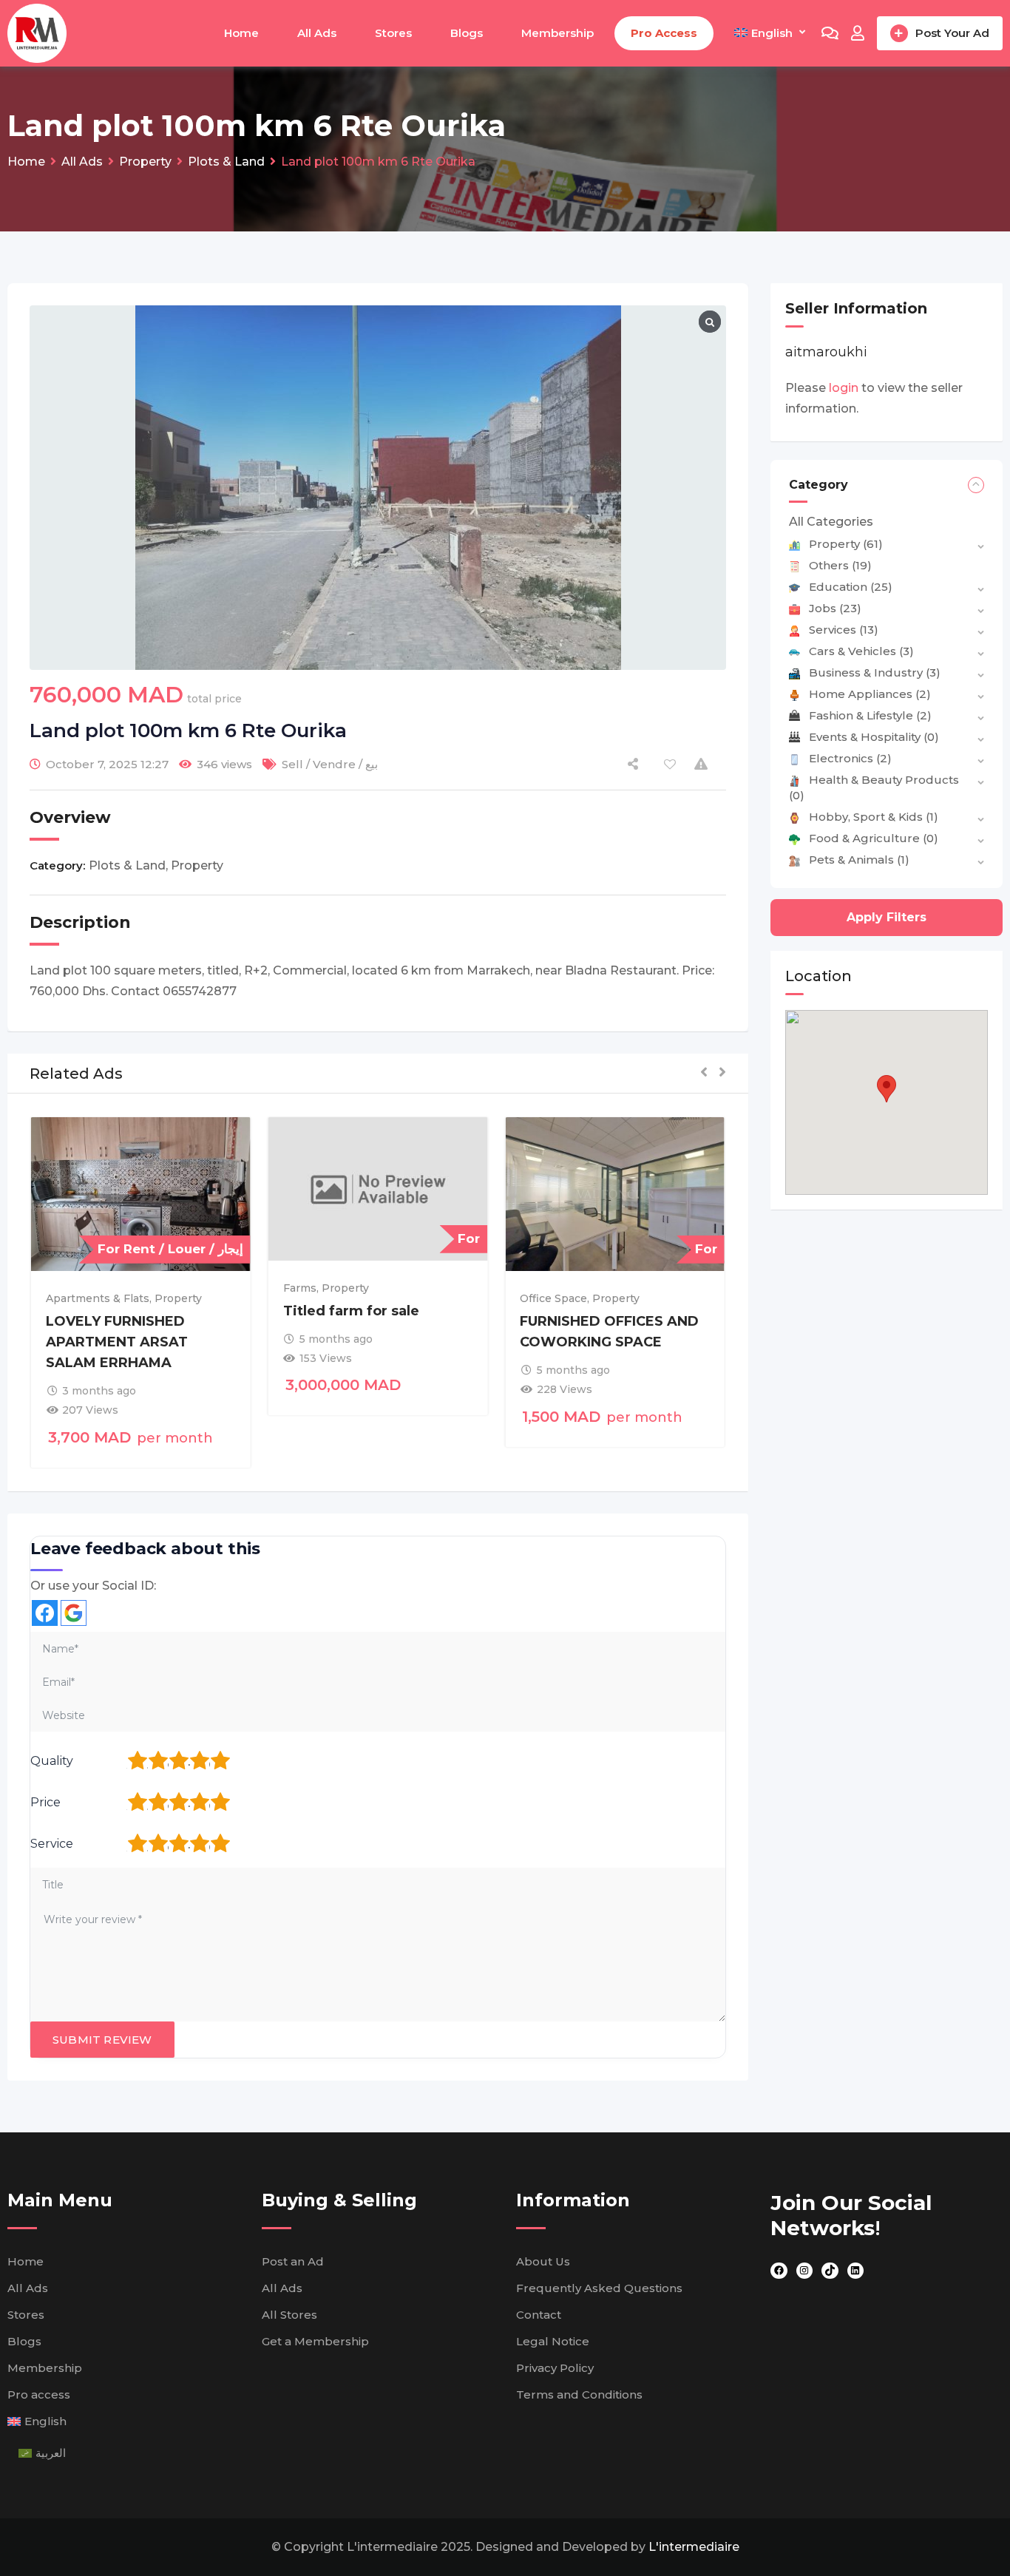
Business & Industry (875, 672)
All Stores (289, 2315)
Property (197, 865)
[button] (704, 1073)
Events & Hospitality (874, 737)
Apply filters (887, 917)
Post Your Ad (952, 33)
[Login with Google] (74, 1613)
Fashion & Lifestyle (870, 715)
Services (844, 630)
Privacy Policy (555, 2368)
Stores (393, 33)
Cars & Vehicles (861, 651)
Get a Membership (315, 2341)
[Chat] (830, 33)
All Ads (317, 33)
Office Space (553, 1298)
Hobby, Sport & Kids (874, 817)
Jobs (835, 608)
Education (851, 587)
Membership (557, 33)
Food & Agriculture (874, 838)
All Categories (831, 522)
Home (241, 33)
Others (840, 565)
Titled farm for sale (351, 1311)
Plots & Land (127, 865)
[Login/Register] (858, 33)
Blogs (467, 33)
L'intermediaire (694, 2547)
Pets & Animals (859, 860)
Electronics (850, 758)
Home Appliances (870, 694)
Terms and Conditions (579, 2394)
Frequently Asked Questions (599, 2288)
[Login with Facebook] (45, 1613)
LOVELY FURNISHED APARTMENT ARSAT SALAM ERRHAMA (117, 1342)
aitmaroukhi (826, 352)
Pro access (664, 33)
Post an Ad (293, 2261)
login (844, 388)
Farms (300, 1288)
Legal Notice (553, 2341)
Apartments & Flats (98, 1298)
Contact (539, 2315)
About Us (543, 2261)
